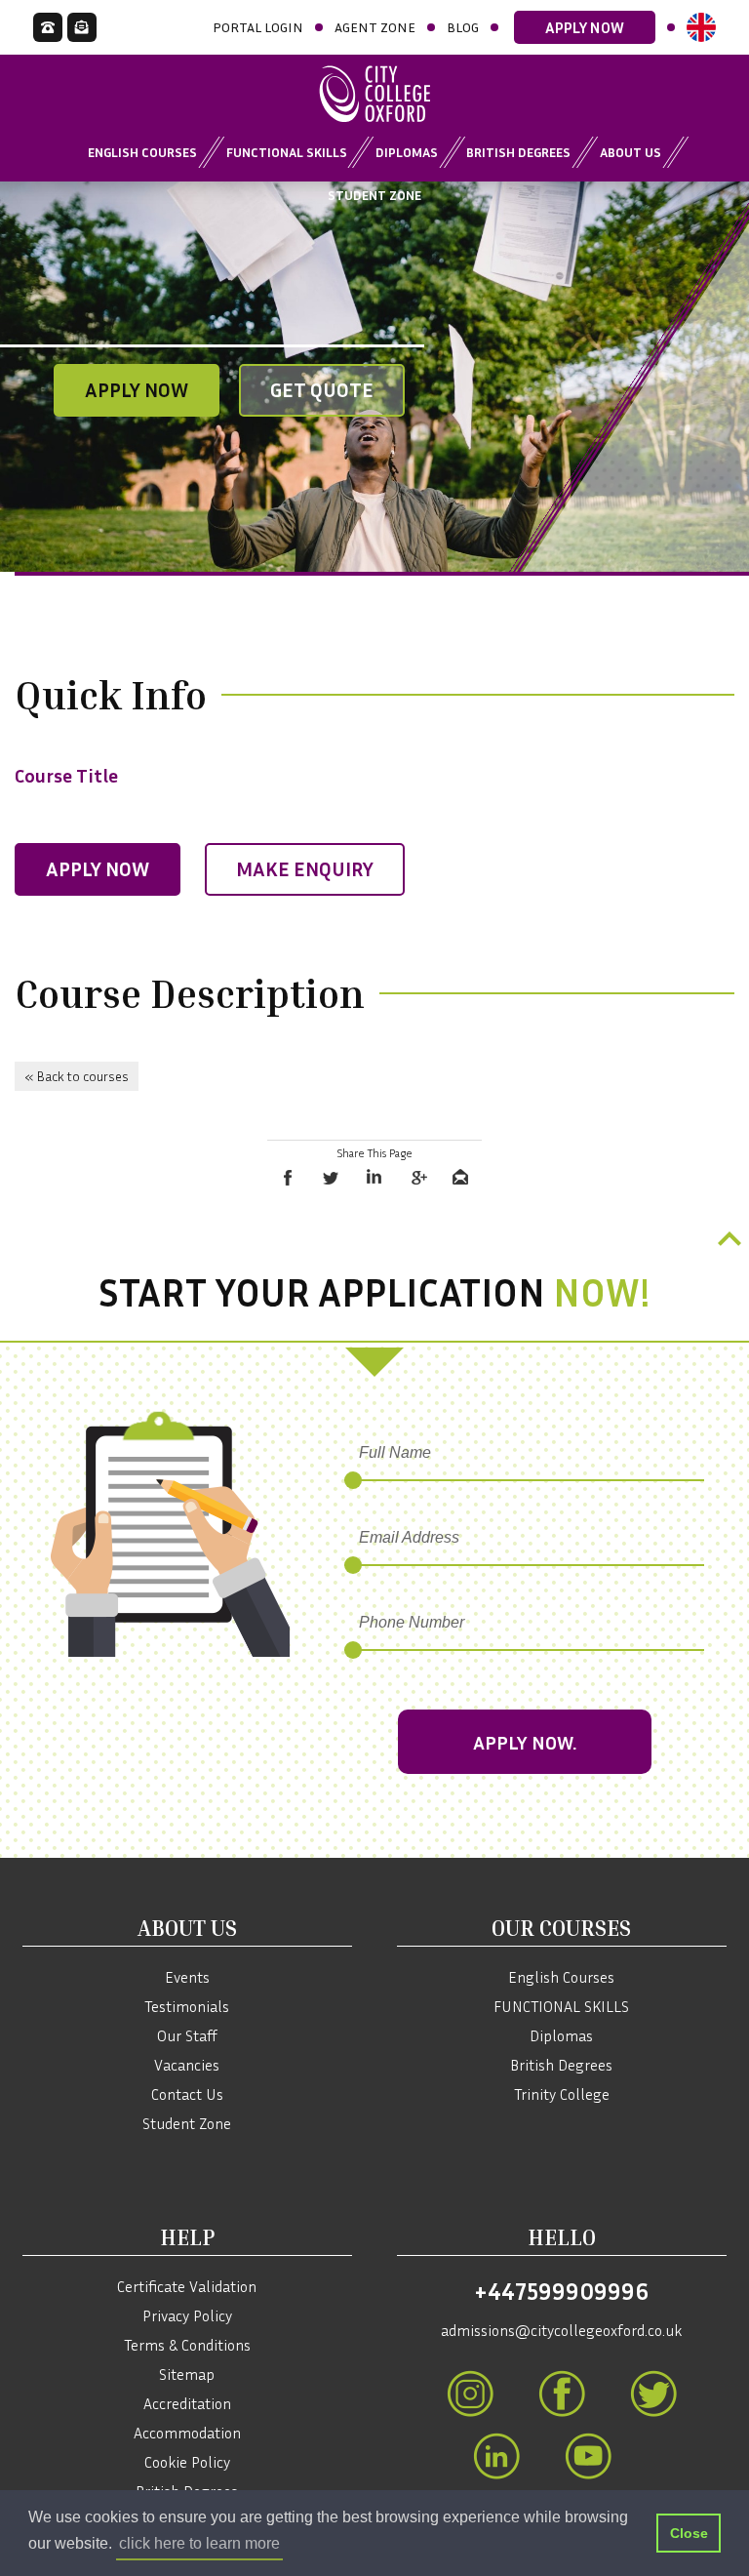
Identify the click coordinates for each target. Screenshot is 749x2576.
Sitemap (187, 2374)
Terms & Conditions (187, 2345)
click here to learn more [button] (199, 2543)
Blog (463, 27)
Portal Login (258, 27)
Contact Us (187, 2094)
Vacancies (187, 2065)
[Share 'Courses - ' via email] (460, 1178)
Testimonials (187, 2006)
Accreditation (187, 2403)
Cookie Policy (187, 2462)
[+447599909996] (48, 27)
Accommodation (187, 2433)
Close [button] (689, 2533)
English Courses (142, 152)
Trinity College (562, 2094)
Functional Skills (287, 152)
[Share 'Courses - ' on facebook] (289, 1178)
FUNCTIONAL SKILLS (561, 2006)
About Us (631, 152)
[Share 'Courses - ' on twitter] (332, 1178)
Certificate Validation (187, 2286)
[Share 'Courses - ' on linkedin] (374, 1178)
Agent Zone (375, 27)
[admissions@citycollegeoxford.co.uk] (82, 27)
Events (187, 1977)
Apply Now (585, 27)
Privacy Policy (187, 2315)
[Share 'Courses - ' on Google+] (417, 1178)
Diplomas (407, 152)
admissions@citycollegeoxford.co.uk (561, 2330)
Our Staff (187, 2035)
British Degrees (518, 152)
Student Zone (374, 195)
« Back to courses (77, 1076)
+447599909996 (561, 2291)
